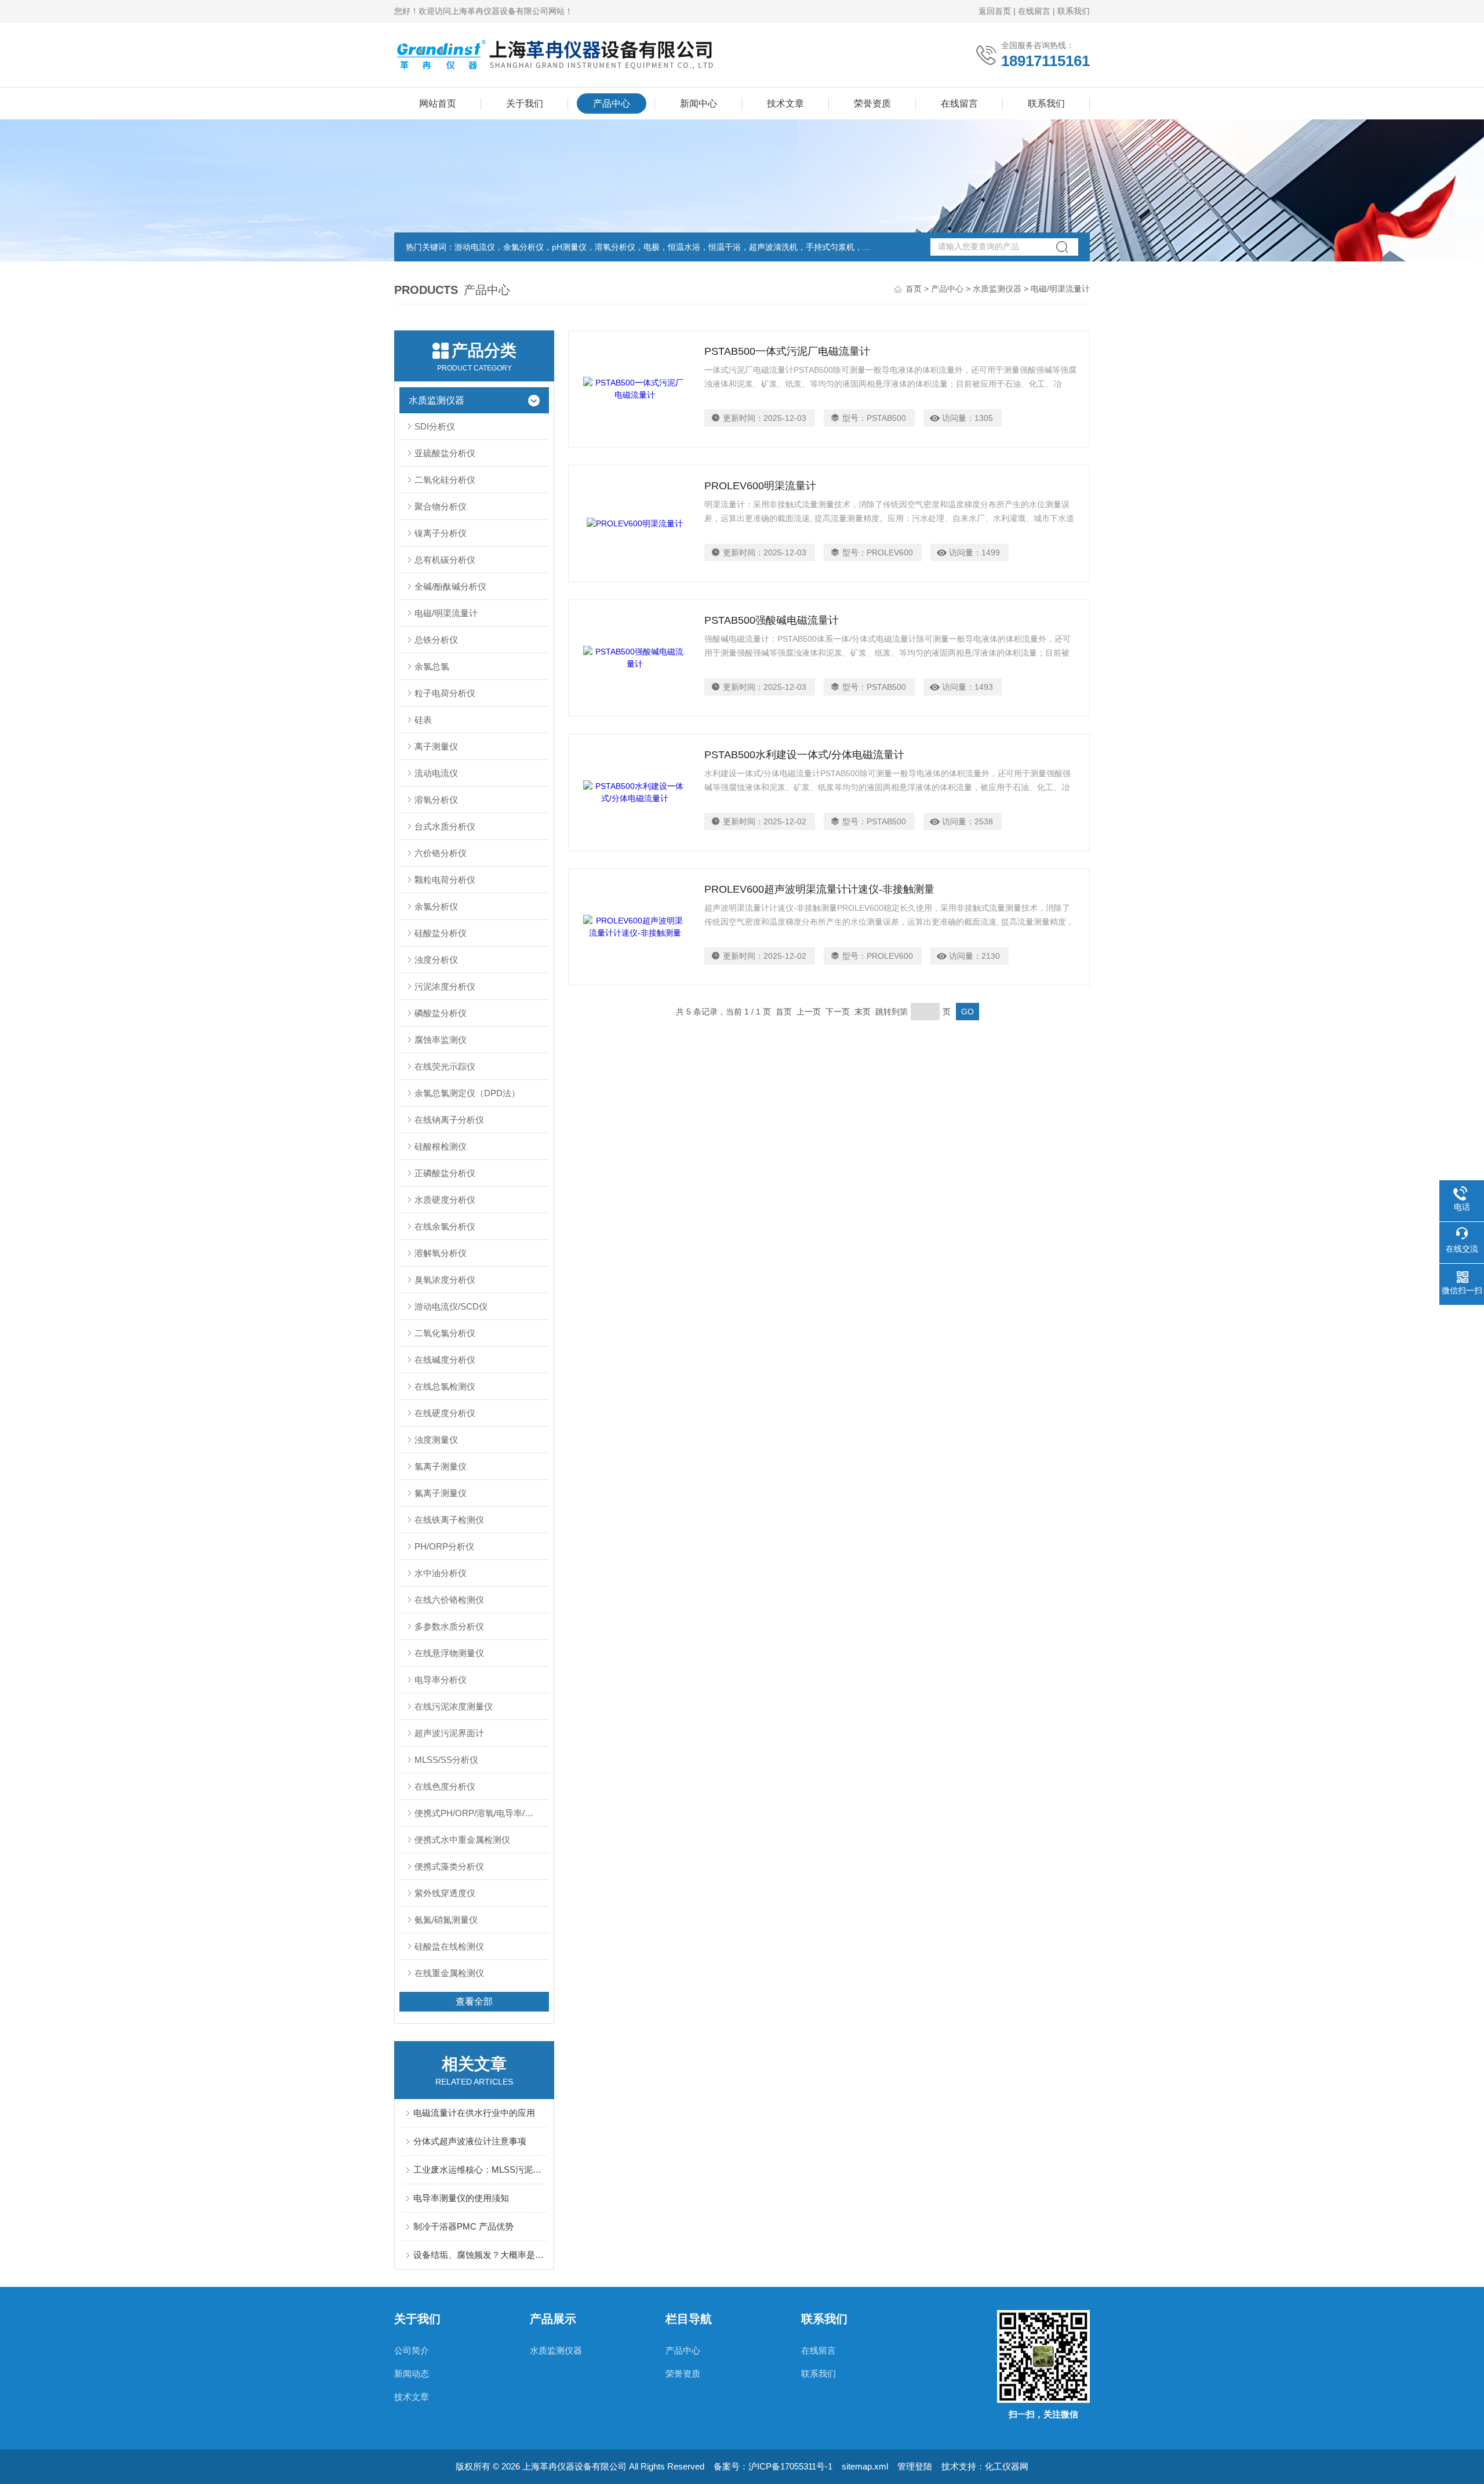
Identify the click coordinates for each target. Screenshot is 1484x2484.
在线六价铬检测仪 (449, 1600)
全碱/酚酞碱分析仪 (450, 586)
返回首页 (995, 11)
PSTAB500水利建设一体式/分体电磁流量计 (804, 755)
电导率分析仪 (441, 1680)
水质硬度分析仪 (445, 1200)
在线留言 (1034, 11)
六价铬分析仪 (441, 853)
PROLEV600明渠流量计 (760, 486)
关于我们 (525, 103)
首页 (914, 289)
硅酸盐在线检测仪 (449, 1946)
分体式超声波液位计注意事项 (470, 2141)
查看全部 (474, 2001)
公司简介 (412, 2350)
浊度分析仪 (436, 960)
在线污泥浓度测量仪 (454, 1706)
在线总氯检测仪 (445, 1386)
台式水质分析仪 (445, 826)
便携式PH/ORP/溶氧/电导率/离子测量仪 (481, 1813)
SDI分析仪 (435, 426)
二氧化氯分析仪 (445, 1333)
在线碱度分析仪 (445, 1360)
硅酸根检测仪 (441, 1146)
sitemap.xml (865, 2466)
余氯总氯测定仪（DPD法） (467, 1093)
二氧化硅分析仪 (445, 480)
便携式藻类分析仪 (449, 1866)
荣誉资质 (872, 103)
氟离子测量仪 (441, 1493)
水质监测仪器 (997, 289)
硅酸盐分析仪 (441, 933)
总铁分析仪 (436, 640)
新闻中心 (699, 103)
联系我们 (1074, 11)
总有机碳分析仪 (445, 560)
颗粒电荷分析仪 (445, 880)
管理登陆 (915, 2466)
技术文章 (785, 103)
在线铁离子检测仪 (449, 1520)
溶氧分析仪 (436, 800)
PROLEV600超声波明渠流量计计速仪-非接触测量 (819, 889)
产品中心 (612, 103)
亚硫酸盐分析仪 (445, 453)
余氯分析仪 (436, 906)
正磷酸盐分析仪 (445, 1173)
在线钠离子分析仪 (449, 1120)
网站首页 (438, 103)
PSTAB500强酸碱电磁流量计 (772, 620)
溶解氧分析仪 (441, 1253)
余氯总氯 (432, 666)
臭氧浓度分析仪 (445, 1280)
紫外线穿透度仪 (445, 1893)
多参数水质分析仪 (449, 1626)
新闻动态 (412, 2374)
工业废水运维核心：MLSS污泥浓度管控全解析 (480, 2170)
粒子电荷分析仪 (445, 693)
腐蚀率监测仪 (441, 1040)
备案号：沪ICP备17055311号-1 (773, 2466)
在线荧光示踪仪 (445, 1066)
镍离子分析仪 (441, 533)
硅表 (423, 720)
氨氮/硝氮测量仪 (446, 1920)
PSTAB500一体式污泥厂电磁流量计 (787, 351)
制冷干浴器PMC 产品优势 (463, 2226)
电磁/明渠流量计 (446, 613)
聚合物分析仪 (441, 506)
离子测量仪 (436, 746)
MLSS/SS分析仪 (446, 1760)
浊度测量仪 (436, 1440)
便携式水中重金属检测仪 (462, 1840)
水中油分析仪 (441, 1573)
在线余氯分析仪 (445, 1226)
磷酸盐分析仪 (441, 1013)
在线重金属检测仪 (449, 1973)
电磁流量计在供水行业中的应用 (474, 2113)
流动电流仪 (436, 773)
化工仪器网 (1007, 2466)
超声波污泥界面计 (449, 1733)
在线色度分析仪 (445, 1786)
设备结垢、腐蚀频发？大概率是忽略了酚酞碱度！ (480, 2255)
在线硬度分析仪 (445, 1413)
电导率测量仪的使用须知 (461, 2198)
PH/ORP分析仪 (444, 1546)
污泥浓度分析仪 (445, 986)
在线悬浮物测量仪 (449, 1653)
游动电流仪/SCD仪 (451, 1306)
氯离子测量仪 (441, 1466)
